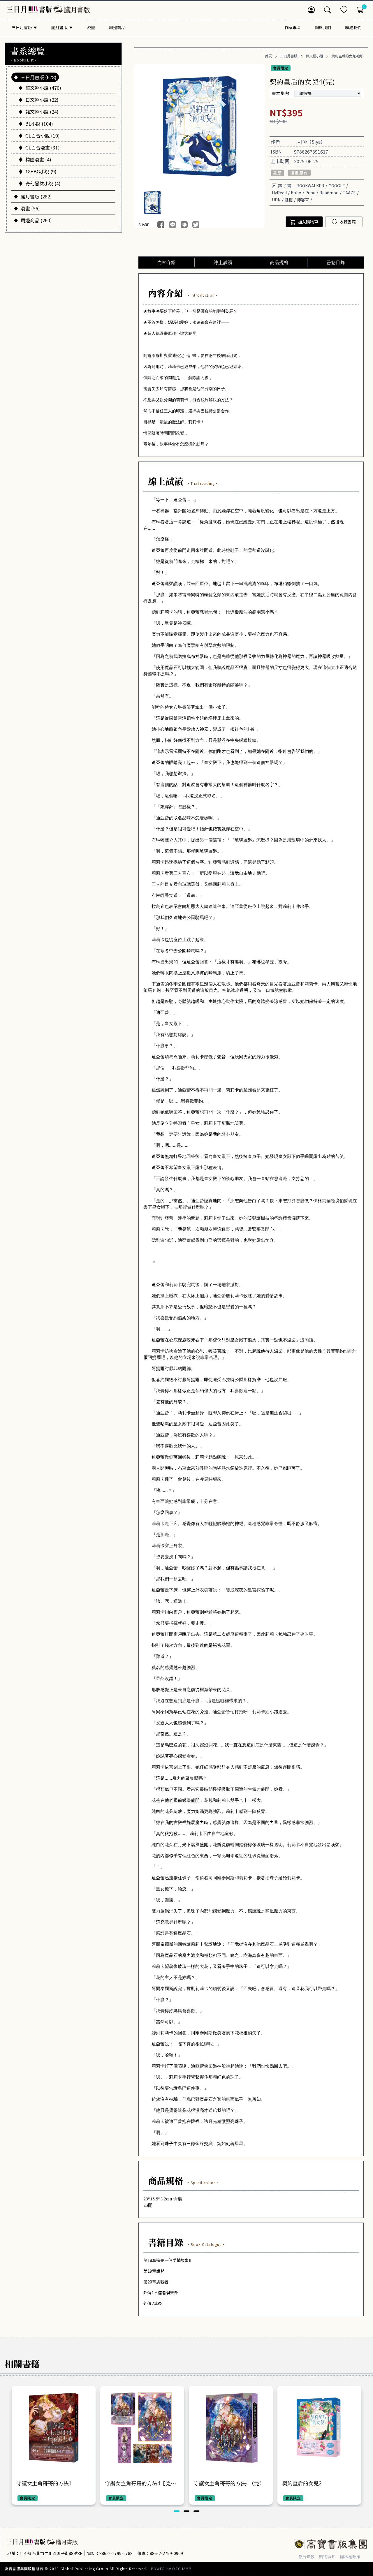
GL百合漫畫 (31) (43, 147)
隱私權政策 (350, 2556)
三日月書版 (289, 56)
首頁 (268, 56)
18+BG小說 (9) (41, 171)
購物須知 (327, 2556)
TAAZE (349, 193)
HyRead (279, 193)
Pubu (310, 193)
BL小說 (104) (39, 124)
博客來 (303, 200)
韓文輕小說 (314, 56)
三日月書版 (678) (39, 77)
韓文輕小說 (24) (42, 112)
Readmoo (329, 193)
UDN (276, 200)
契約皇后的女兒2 (302, 2483)
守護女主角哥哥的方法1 (44, 2483)
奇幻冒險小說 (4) (43, 183)
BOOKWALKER (310, 186)
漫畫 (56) (30, 208)
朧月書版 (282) (36, 196)
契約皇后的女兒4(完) (348, 56)
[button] (177, 2511)
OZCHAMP (182, 2569)
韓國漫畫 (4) (38, 159)
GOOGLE (337, 186)
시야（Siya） (311, 142)
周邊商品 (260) (36, 220)
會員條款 (306, 2556)
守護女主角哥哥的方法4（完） (229, 2483)
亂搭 (289, 200)
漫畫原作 (299, 173)
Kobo (296, 193)
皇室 (278, 173)
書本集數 (281, 93)
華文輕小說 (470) (43, 88)
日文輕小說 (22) (42, 100)
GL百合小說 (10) (43, 135)
